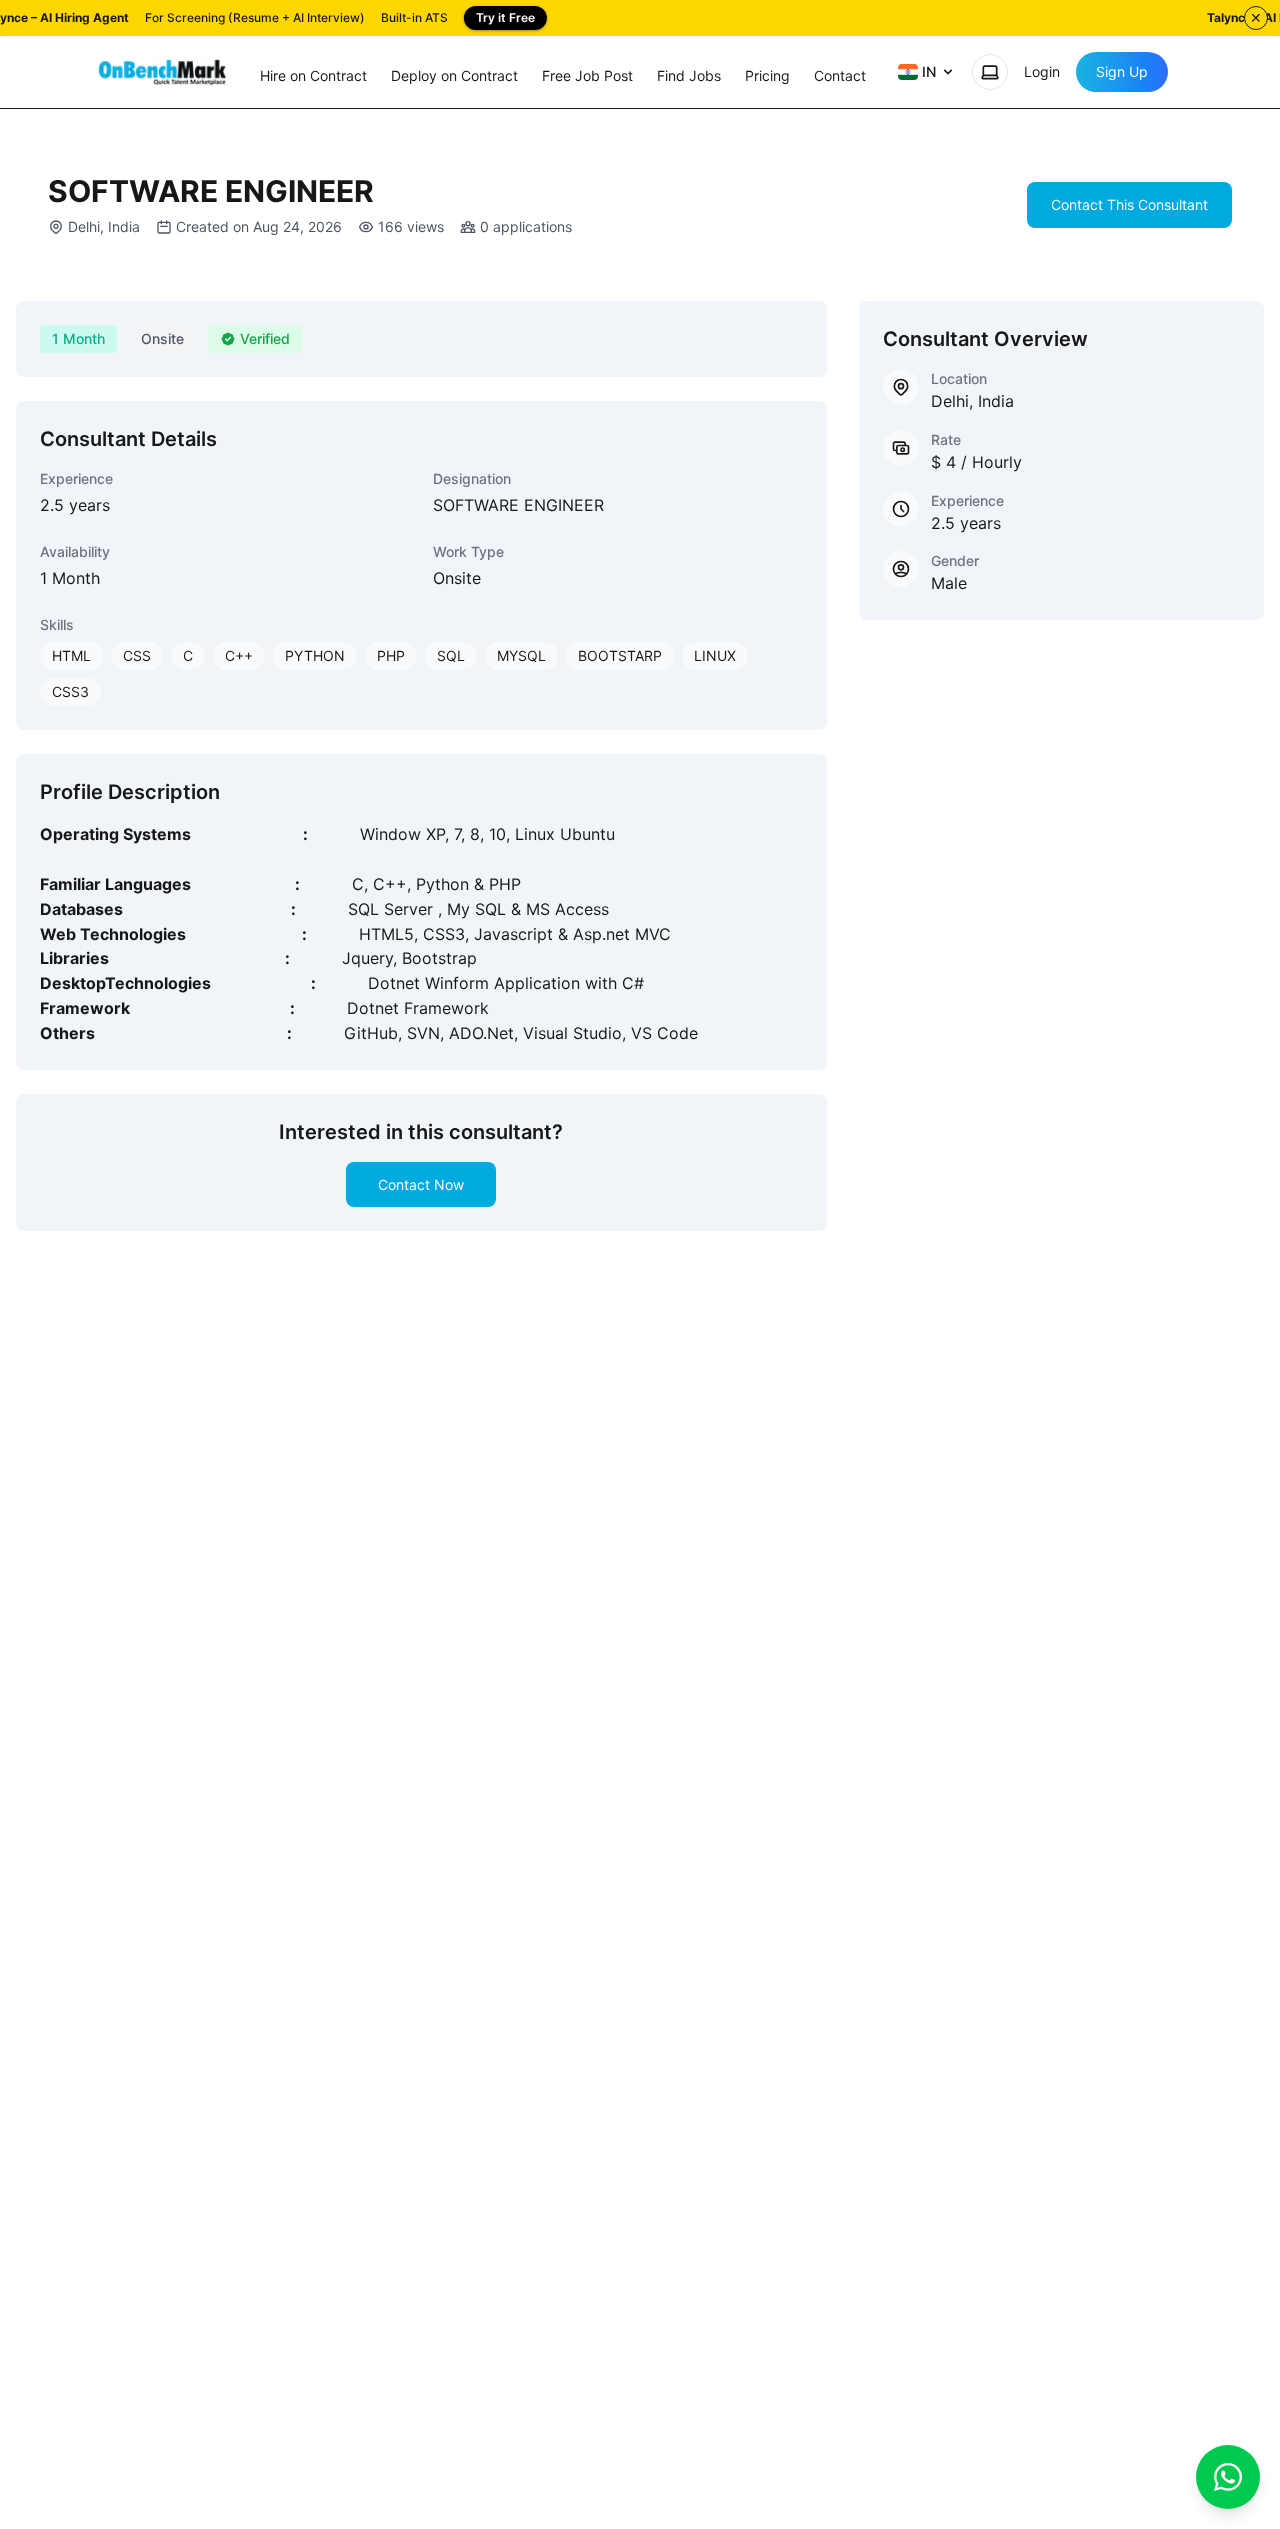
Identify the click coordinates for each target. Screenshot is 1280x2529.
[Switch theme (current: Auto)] (990, 72)
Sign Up (1122, 71)
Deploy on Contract (454, 75)
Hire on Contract (313, 75)
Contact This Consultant (1129, 204)
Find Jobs (689, 75)
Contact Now (421, 1184)
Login (1042, 71)
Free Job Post (587, 75)
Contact (840, 75)
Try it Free (505, 17)
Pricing (767, 75)
